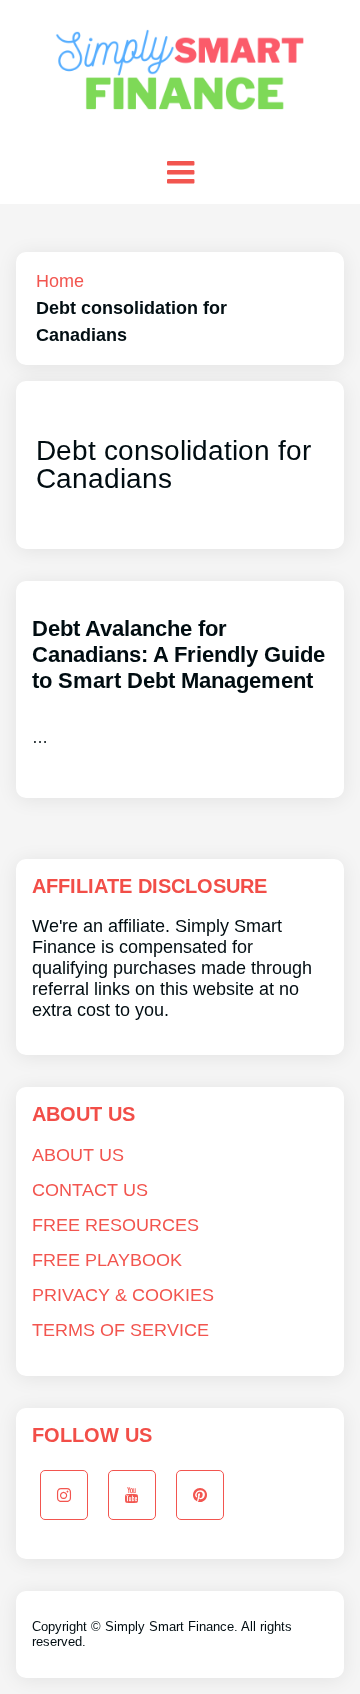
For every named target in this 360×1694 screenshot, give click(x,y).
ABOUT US (78, 1155)
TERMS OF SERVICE (120, 1330)
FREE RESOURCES (115, 1225)
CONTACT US (90, 1190)
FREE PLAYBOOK (107, 1260)
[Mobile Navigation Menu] (180, 172)
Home (60, 281)
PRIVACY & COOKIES (123, 1295)
